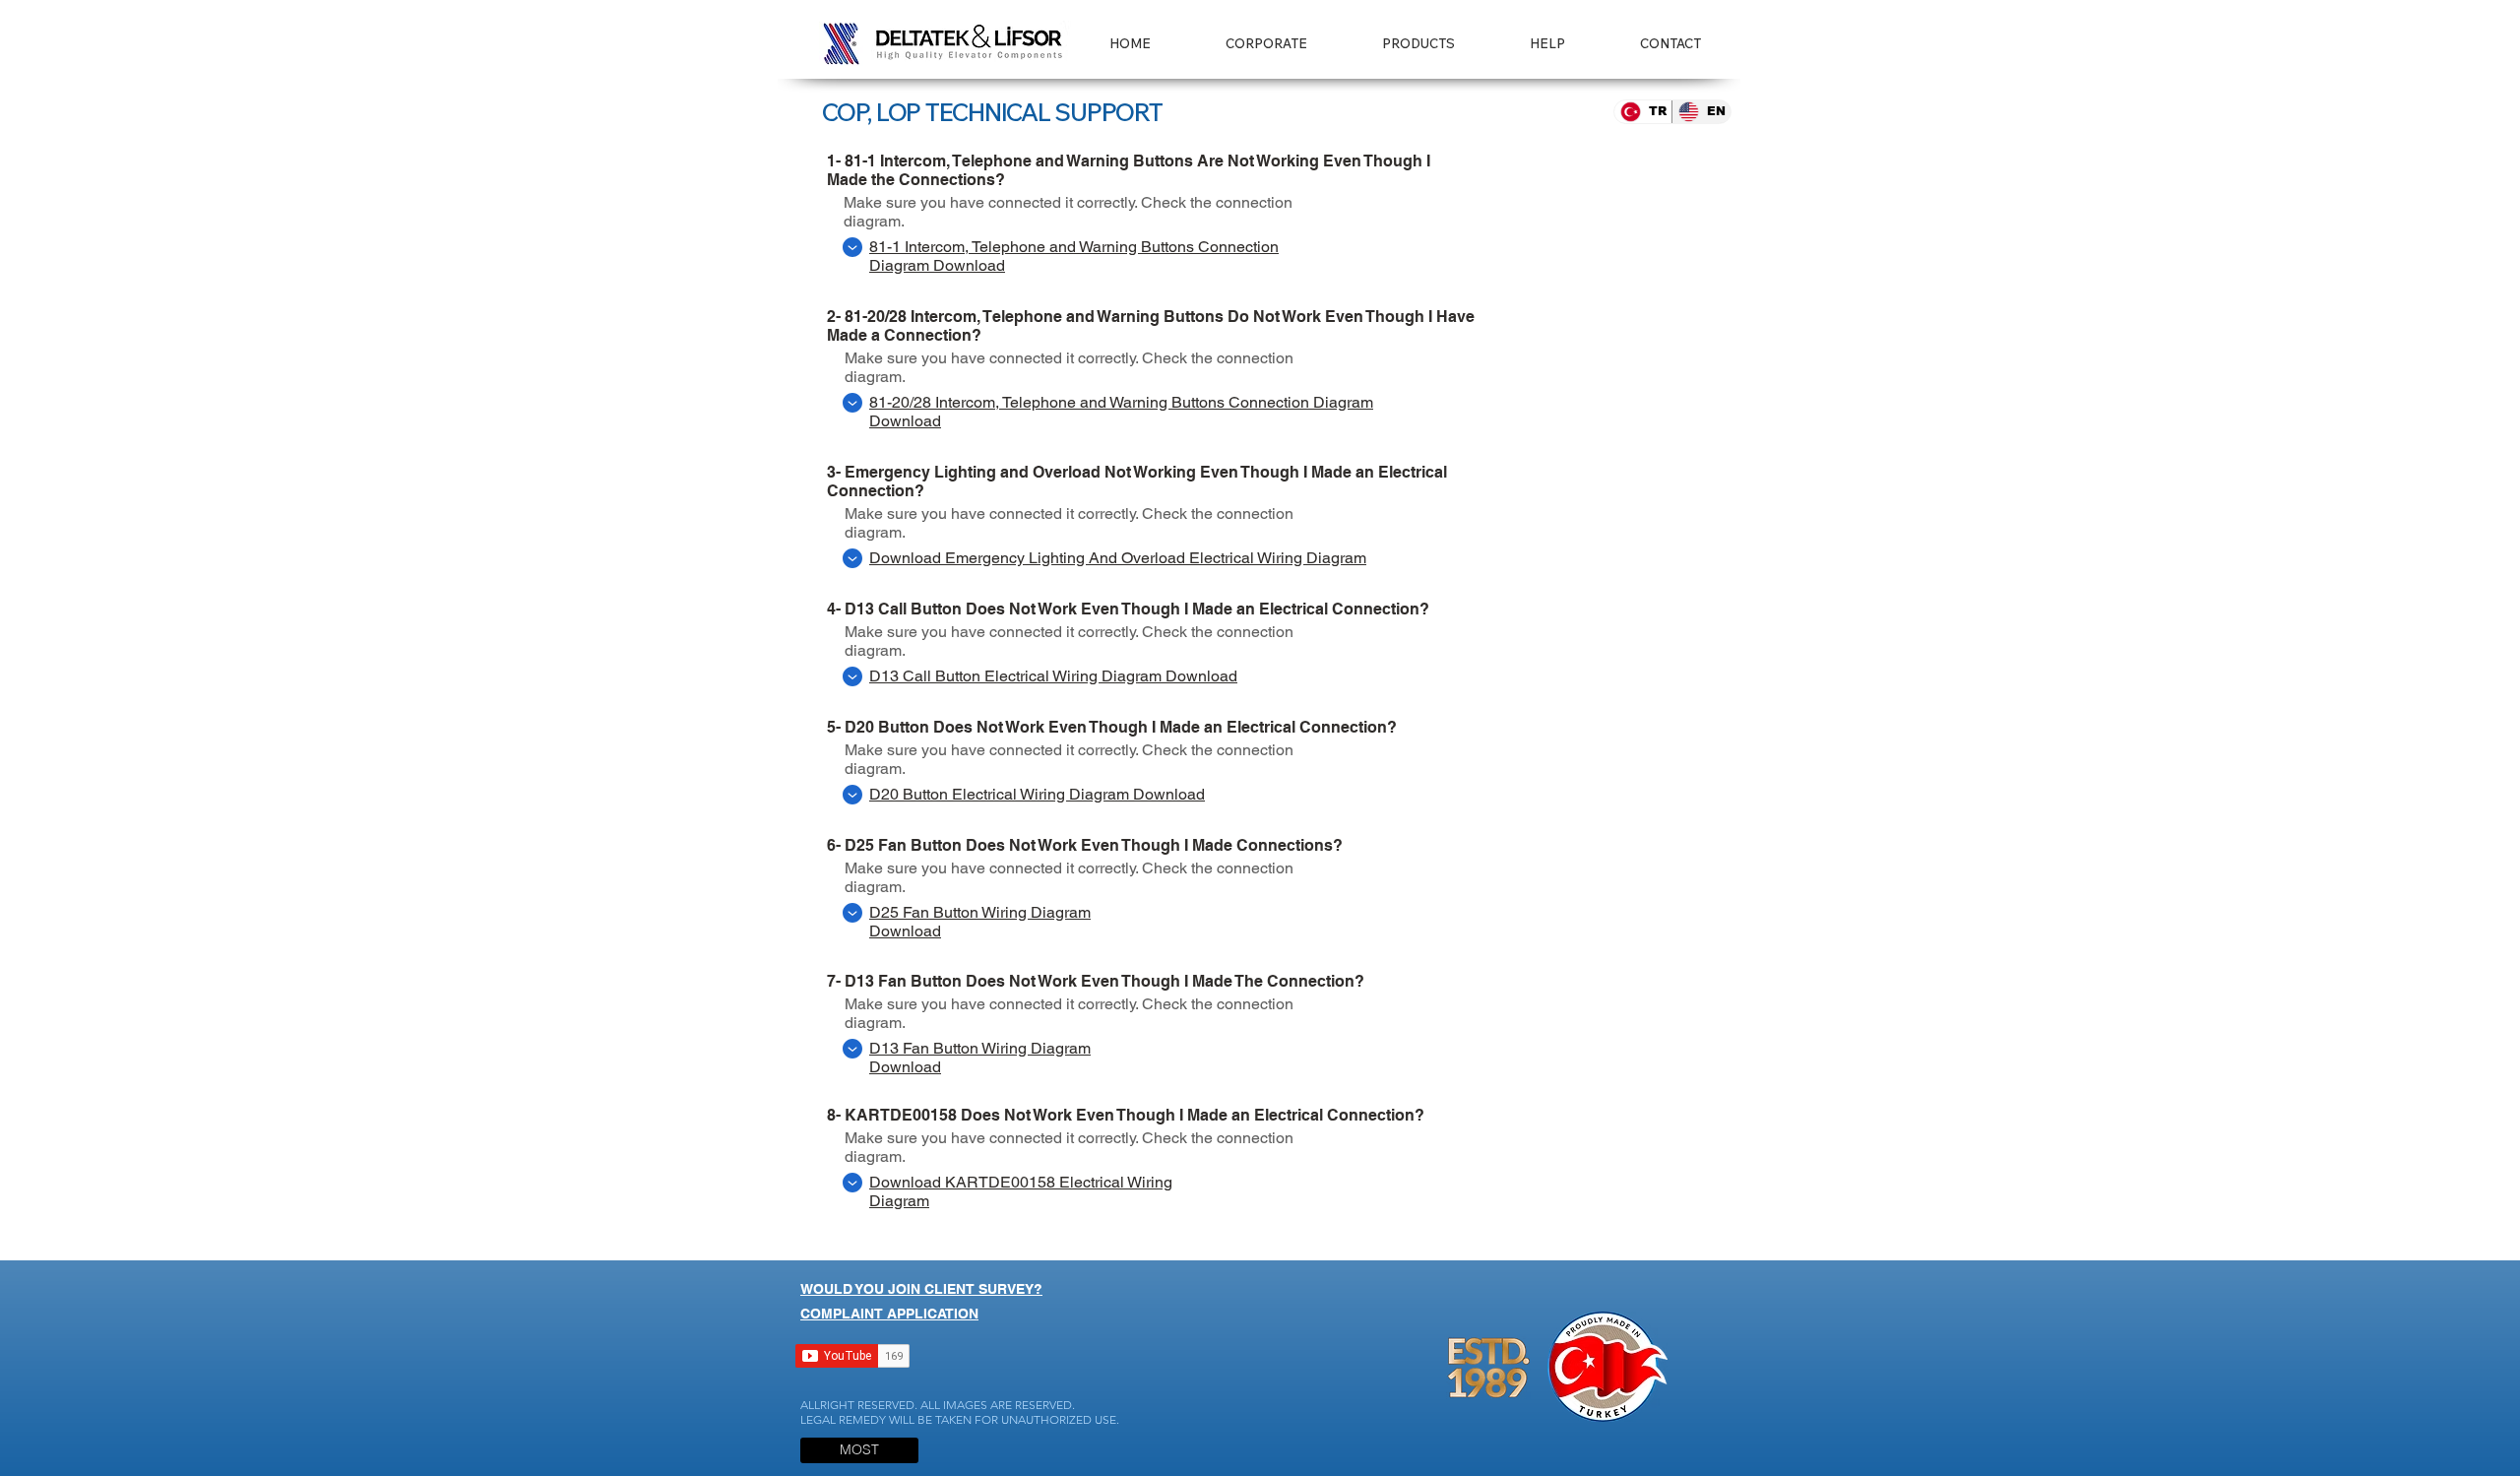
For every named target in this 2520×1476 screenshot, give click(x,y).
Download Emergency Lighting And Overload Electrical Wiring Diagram (1118, 558)
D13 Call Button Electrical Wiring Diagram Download (1053, 676)
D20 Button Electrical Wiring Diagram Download (1037, 794)
